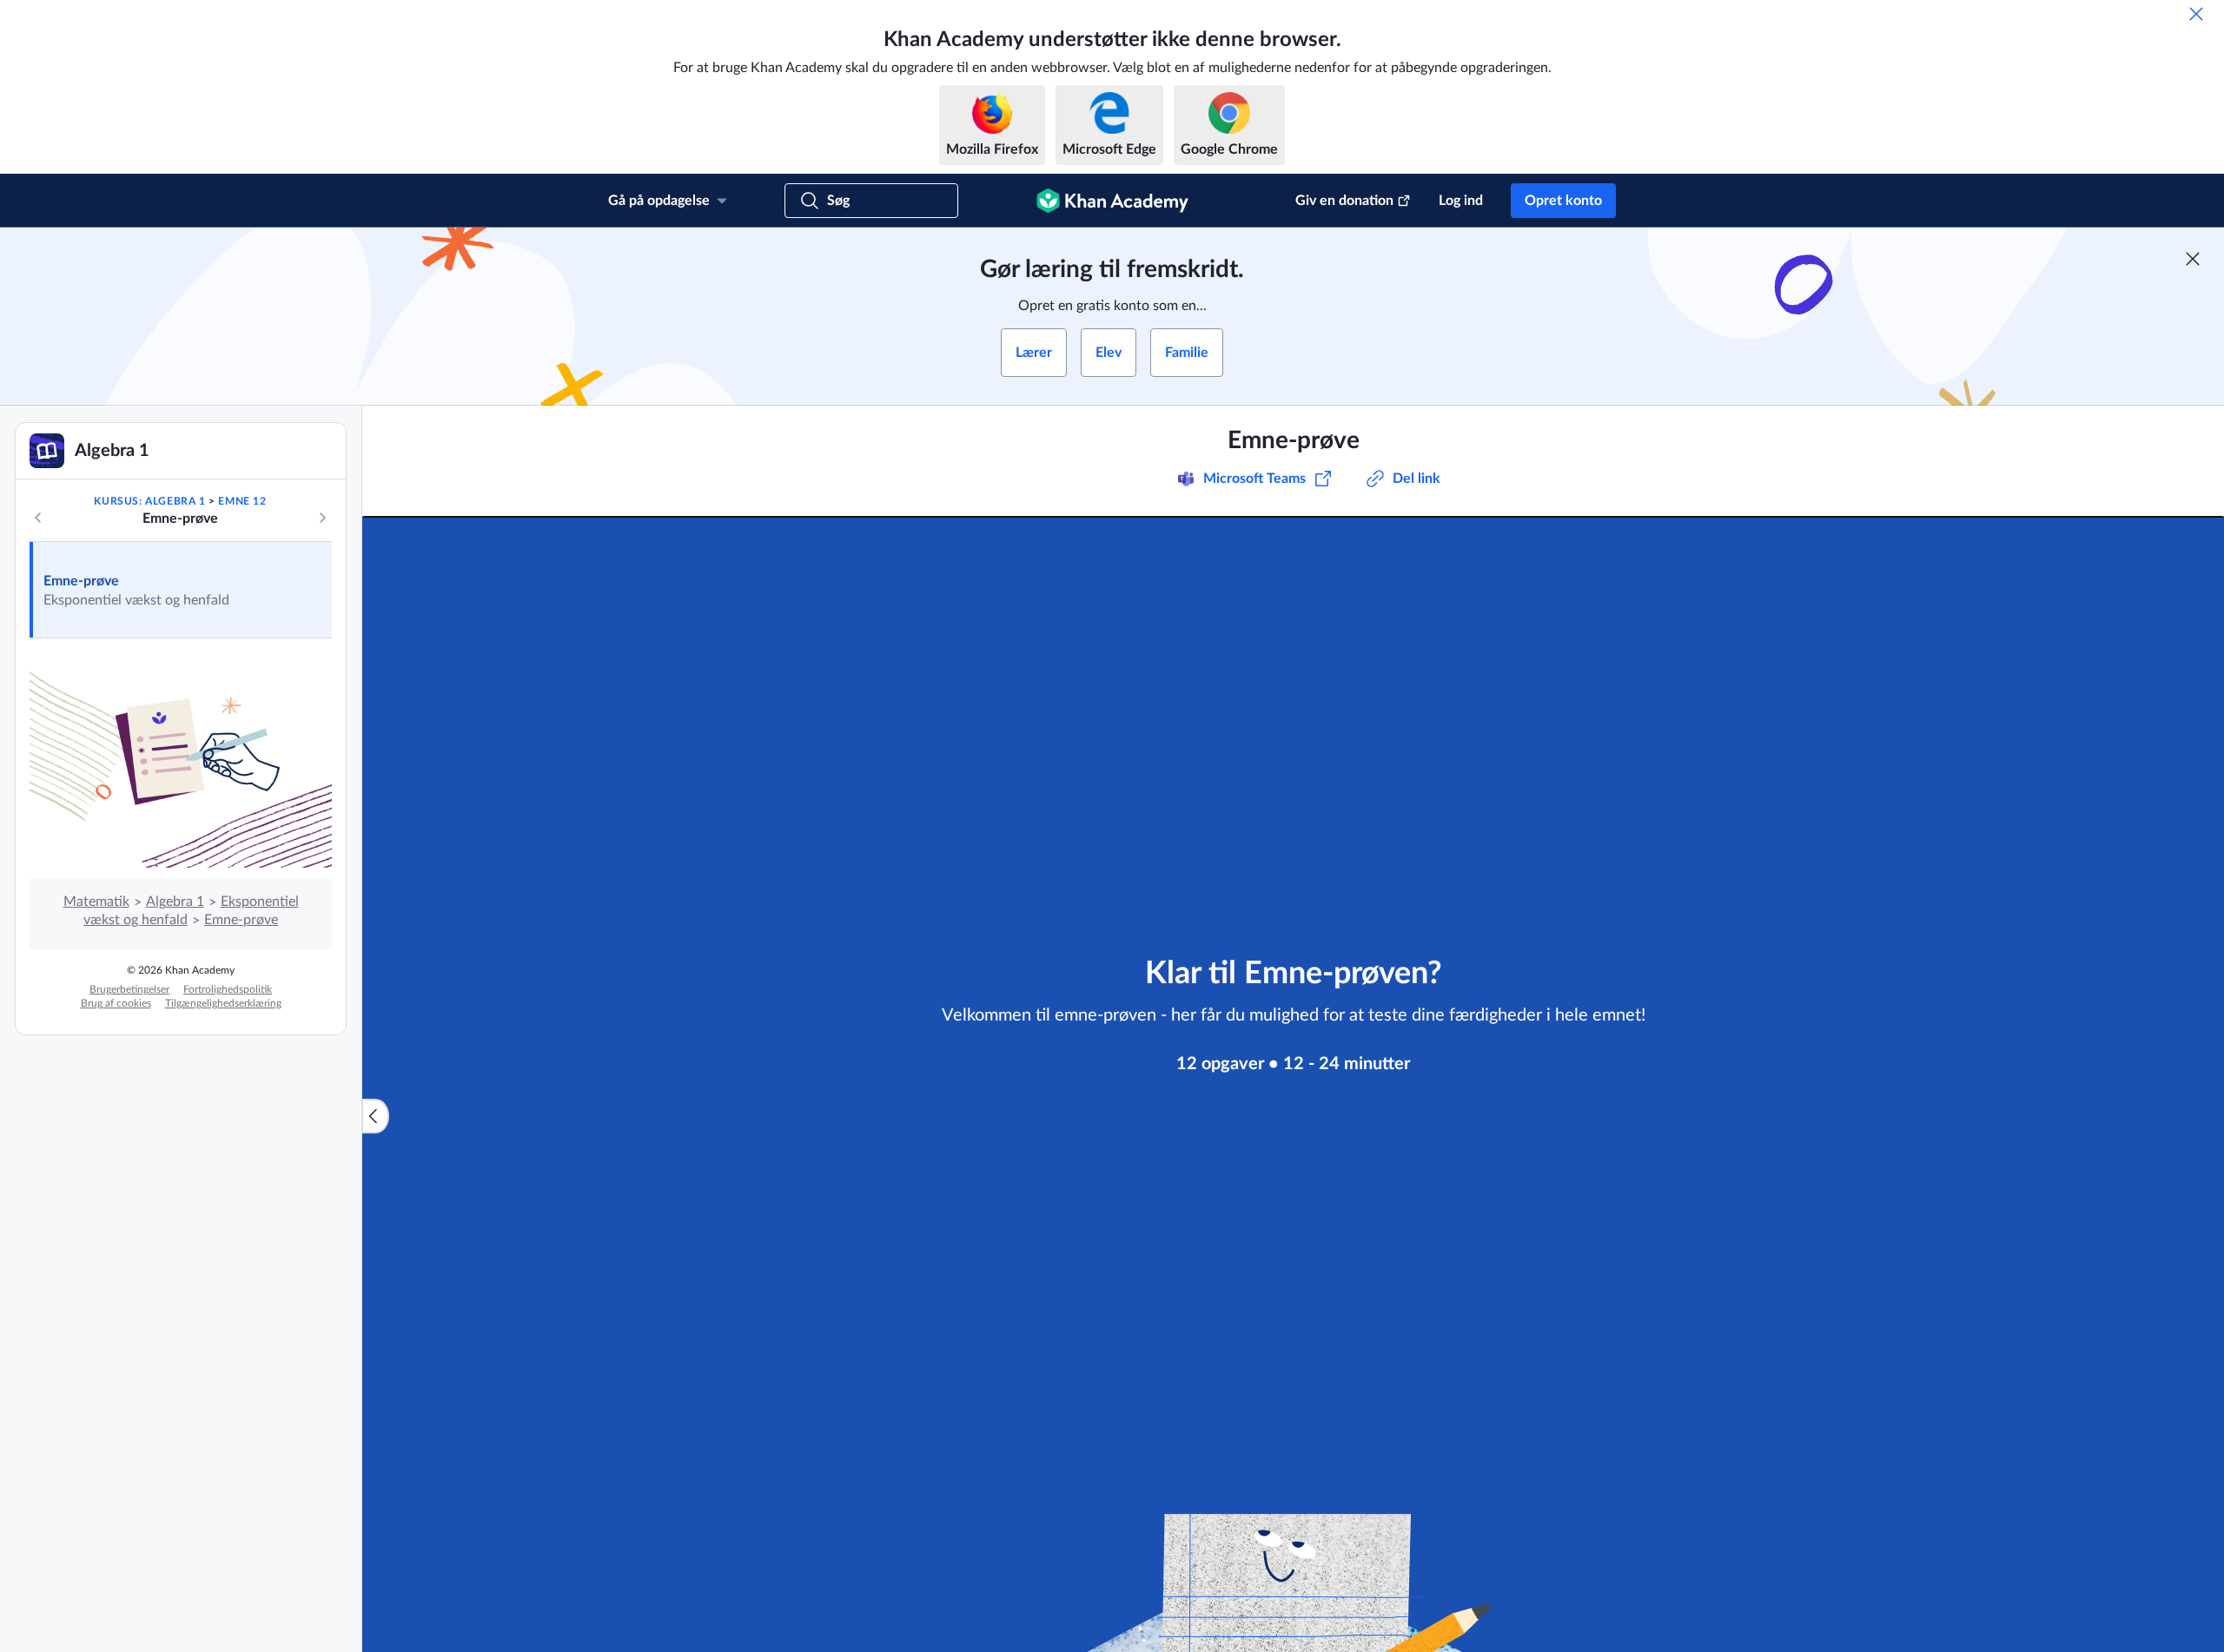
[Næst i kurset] (322, 518)
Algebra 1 (175, 902)
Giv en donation (1344, 201)
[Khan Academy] (1112, 201)
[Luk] (2196, 14)
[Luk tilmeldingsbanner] (2193, 259)
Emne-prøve (81, 581)
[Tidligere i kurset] (38, 518)
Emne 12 (242, 501)
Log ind (1461, 201)
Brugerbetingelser (129, 989)
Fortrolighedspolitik (228, 989)
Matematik (96, 902)
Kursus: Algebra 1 (149, 501)
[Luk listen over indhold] (375, 1116)
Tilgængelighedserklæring (223, 1003)
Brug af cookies (116, 1003)
